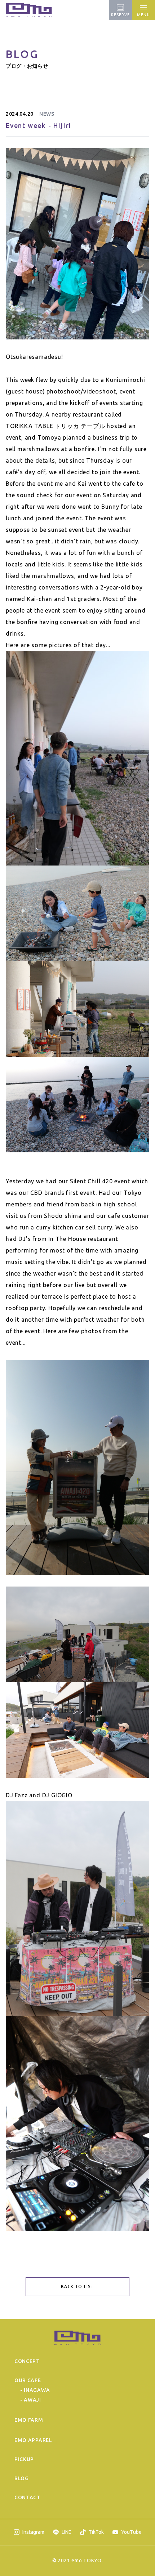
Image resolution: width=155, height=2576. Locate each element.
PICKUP (24, 2459)
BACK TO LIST (77, 2286)
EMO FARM (29, 2420)
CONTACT (28, 2497)
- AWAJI (31, 2400)
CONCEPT (27, 2361)
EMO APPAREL (33, 2440)
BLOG (22, 2478)
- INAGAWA (35, 2390)
